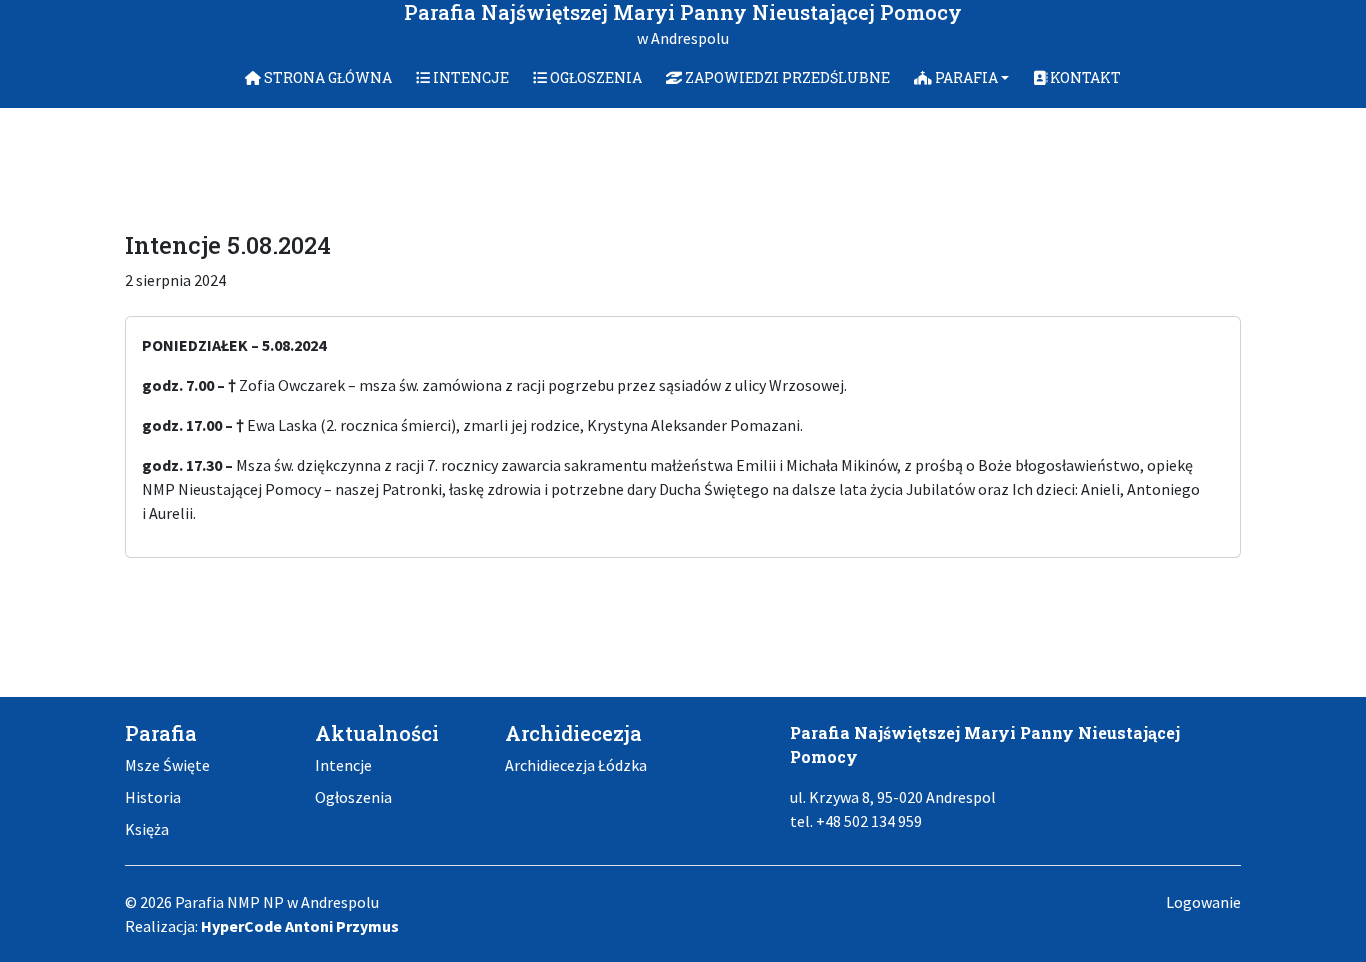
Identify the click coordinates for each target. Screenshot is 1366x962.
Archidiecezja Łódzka (576, 765)
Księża (147, 829)
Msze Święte (167, 765)
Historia (153, 797)
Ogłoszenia (353, 797)
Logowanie (1203, 902)
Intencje (343, 765)
